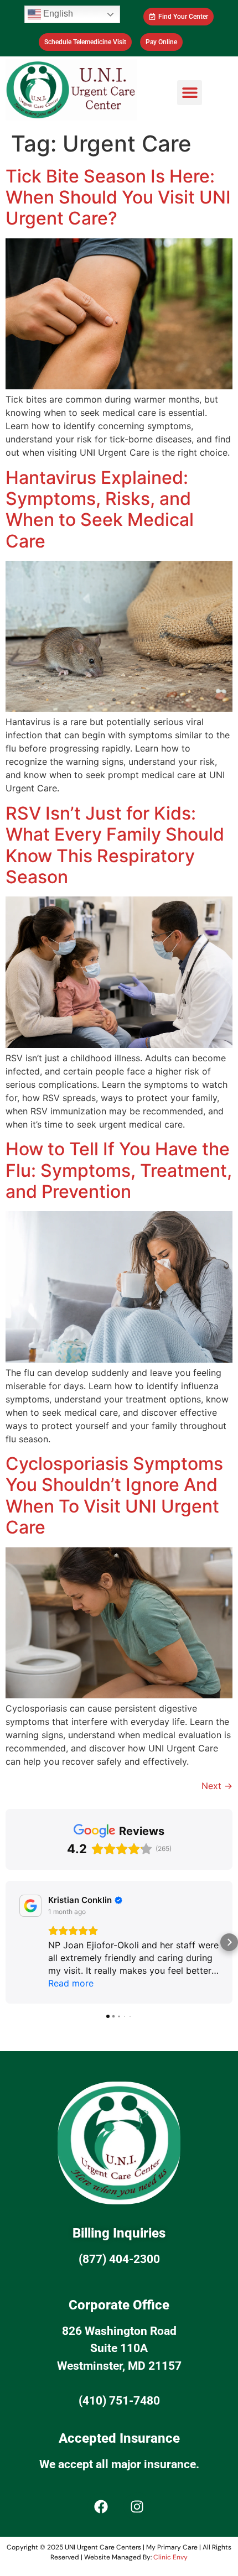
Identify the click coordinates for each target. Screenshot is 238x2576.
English (57, 14)
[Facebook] (101, 2506)
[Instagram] (137, 2506)
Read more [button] (71, 1983)
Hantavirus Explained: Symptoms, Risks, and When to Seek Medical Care (100, 509)
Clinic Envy (170, 2557)
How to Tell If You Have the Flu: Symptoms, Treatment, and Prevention (119, 1170)
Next (217, 1786)
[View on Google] (30, 1906)
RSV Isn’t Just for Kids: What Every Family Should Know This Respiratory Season (115, 845)
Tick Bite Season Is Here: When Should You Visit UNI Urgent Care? (118, 197)
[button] (190, 93)
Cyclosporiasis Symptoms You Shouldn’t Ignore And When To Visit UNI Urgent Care (114, 1495)
